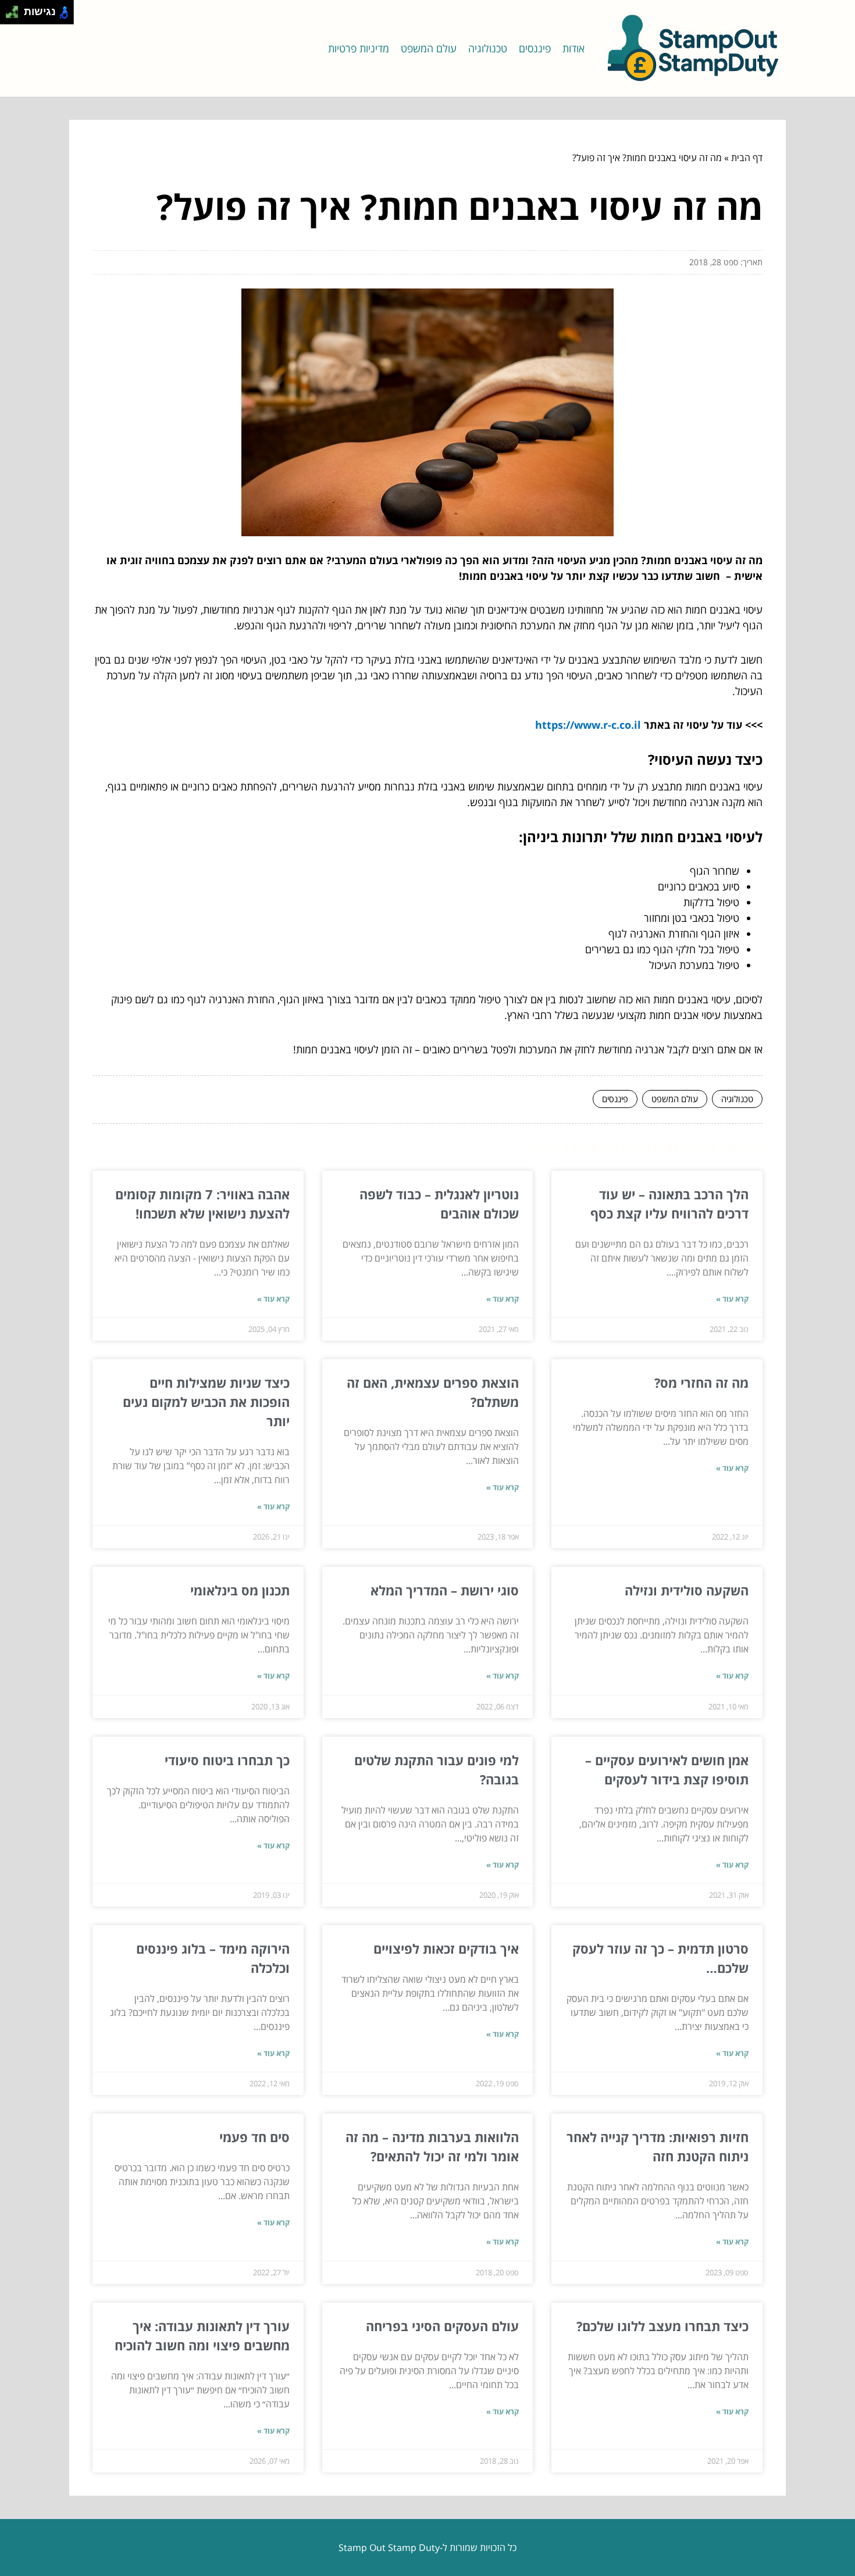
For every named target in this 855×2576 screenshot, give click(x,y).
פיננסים (535, 48)
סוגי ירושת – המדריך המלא (445, 1590)
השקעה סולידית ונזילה (687, 1590)
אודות (573, 48)
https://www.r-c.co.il (588, 725)
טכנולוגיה (488, 48)
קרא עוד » (732, 1299)
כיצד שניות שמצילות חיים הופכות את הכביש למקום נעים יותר (206, 1402)
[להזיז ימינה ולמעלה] (15, 9)
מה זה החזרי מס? (701, 1383)
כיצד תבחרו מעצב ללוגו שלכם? (662, 2326)
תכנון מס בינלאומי (240, 1590)
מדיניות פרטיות (359, 48)
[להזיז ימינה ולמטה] (15, 15)
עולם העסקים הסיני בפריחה (442, 2326)
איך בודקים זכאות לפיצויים (446, 1948)
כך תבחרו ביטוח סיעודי (227, 1760)
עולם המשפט (429, 48)
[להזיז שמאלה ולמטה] (9, 15)
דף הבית (747, 158)
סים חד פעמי (254, 2137)
